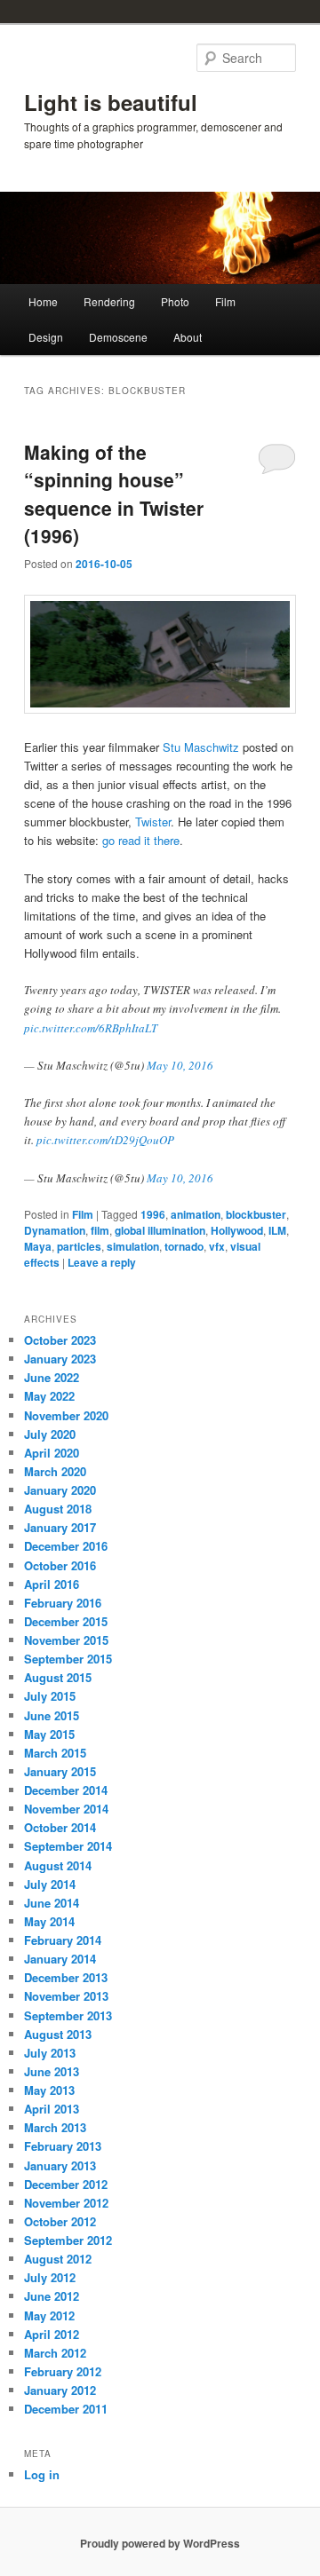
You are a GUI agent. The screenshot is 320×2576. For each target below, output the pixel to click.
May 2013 (49, 2090)
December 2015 (66, 1621)
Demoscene (118, 337)
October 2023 (60, 1340)
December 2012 (66, 2184)
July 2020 (50, 1434)
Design (46, 337)
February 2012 (63, 2371)
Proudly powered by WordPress (160, 2543)
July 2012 (50, 2277)
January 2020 (60, 1490)
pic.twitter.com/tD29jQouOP (105, 1140)
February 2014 (63, 1940)
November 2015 (66, 1640)
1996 (153, 1214)
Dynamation (55, 1230)
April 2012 (52, 2334)
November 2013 (66, 1996)
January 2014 (60, 1959)
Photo (175, 301)
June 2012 (52, 2296)
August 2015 (58, 1677)
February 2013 (63, 2146)
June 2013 (52, 2071)
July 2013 (50, 2053)
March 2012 (55, 2353)
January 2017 (60, 1527)
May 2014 (49, 1921)
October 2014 (60, 1827)
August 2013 (58, 2034)
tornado (184, 1246)
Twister (153, 822)
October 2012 (60, 2221)
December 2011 (66, 2409)
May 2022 (49, 1396)
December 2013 (66, 1977)
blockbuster (256, 1214)
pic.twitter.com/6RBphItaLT (91, 1028)
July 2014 (50, 1884)
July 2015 (50, 1696)
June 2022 (52, 1377)
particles (79, 1246)
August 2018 (58, 1509)
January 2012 (60, 2390)
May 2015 (49, 1734)
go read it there (141, 840)
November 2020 (66, 1415)
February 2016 (63, 1603)
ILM (277, 1230)
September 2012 (68, 2240)
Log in (42, 2474)
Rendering (109, 301)
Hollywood (237, 1230)
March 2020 (55, 1471)
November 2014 (66, 1809)
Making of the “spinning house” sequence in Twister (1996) (114, 494)
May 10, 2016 (180, 1065)
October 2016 (60, 1565)
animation (196, 1214)
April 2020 (52, 1453)
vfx (217, 1246)
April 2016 (52, 1584)
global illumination (160, 1230)
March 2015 (55, 1753)
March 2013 (55, 2127)
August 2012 (58, 2259)
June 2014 (52, 1903)
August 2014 (58, 1865)
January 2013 (60, 2165)
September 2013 (68, 2015)
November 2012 (66, 2203)
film (100, 1230)
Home (43, 301)
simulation (133, 1246)
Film (225, 301)
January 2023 (60, 1359)
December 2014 (66, 1790)
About (188, 337)
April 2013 (52, 2109)
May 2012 (49, 2315)
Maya (38, 1246)
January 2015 (60, 1771)
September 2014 (68, 1846)
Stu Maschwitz (201, 747)
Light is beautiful (111, 102)
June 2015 (52, 1715)
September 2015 (68, 1659)
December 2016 (66, 1546)
